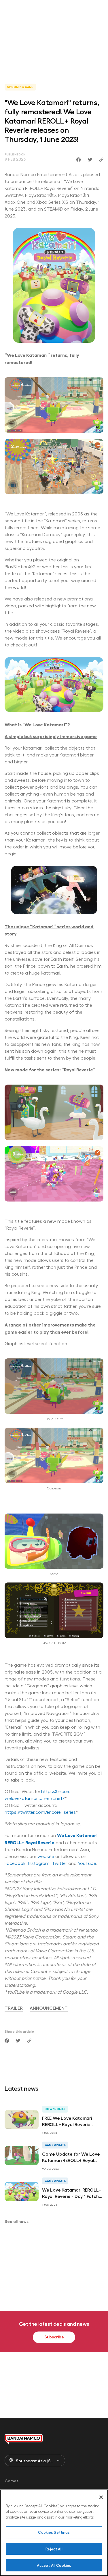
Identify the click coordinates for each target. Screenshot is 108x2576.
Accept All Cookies (54, 2565)
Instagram (39, 1863)
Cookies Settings (54, 2532)
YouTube (87, 1863)
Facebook (15, 1863)
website (46, 1856)
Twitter (59, 1863)
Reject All (54, 2549)
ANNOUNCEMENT (49, 2008)
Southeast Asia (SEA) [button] (36, 2461)
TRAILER (14, 2008)
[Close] (101, 2497)
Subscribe (54, 2337)
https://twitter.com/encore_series (40, 1812)
